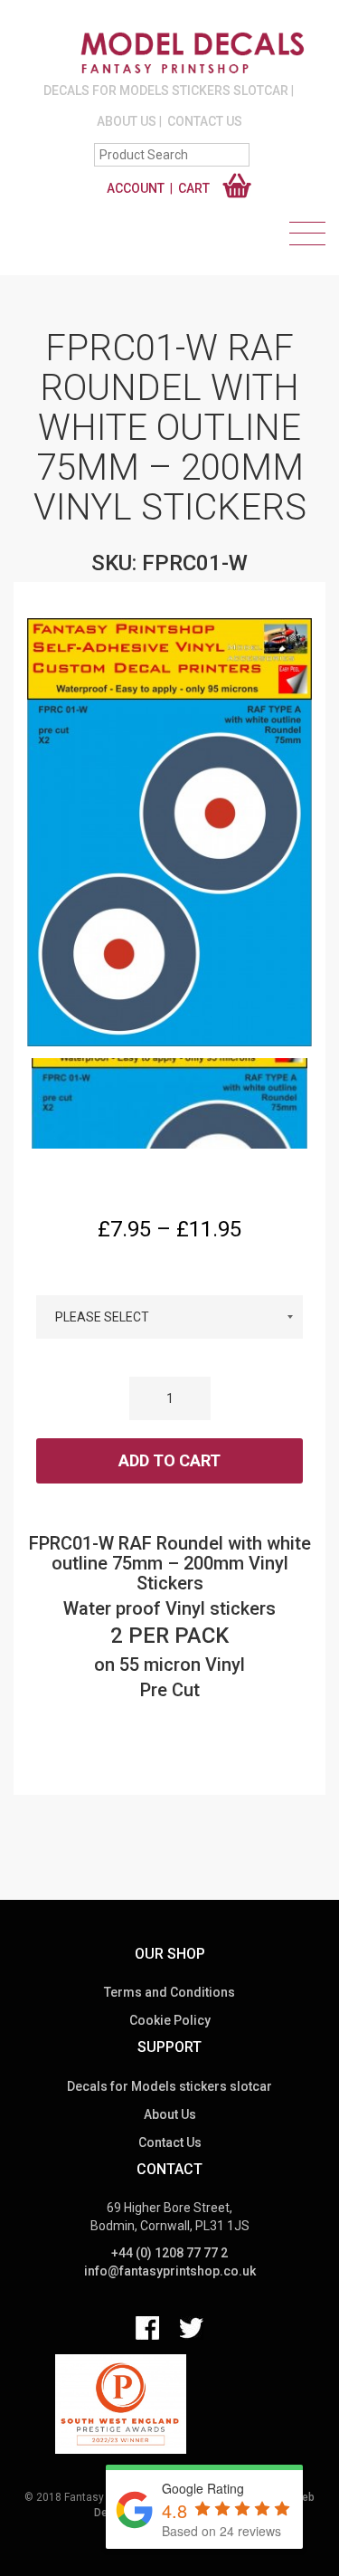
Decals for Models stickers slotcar (166, 91)
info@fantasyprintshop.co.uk (170, 2271)
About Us (127, 121)
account (136, 188)
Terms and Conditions (169, 1992)
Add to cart (169, 1460)
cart (194, 188)
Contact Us (205, 121)
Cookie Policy (170, 2020)
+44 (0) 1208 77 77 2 (169, 2253)
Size (170, 1279)
